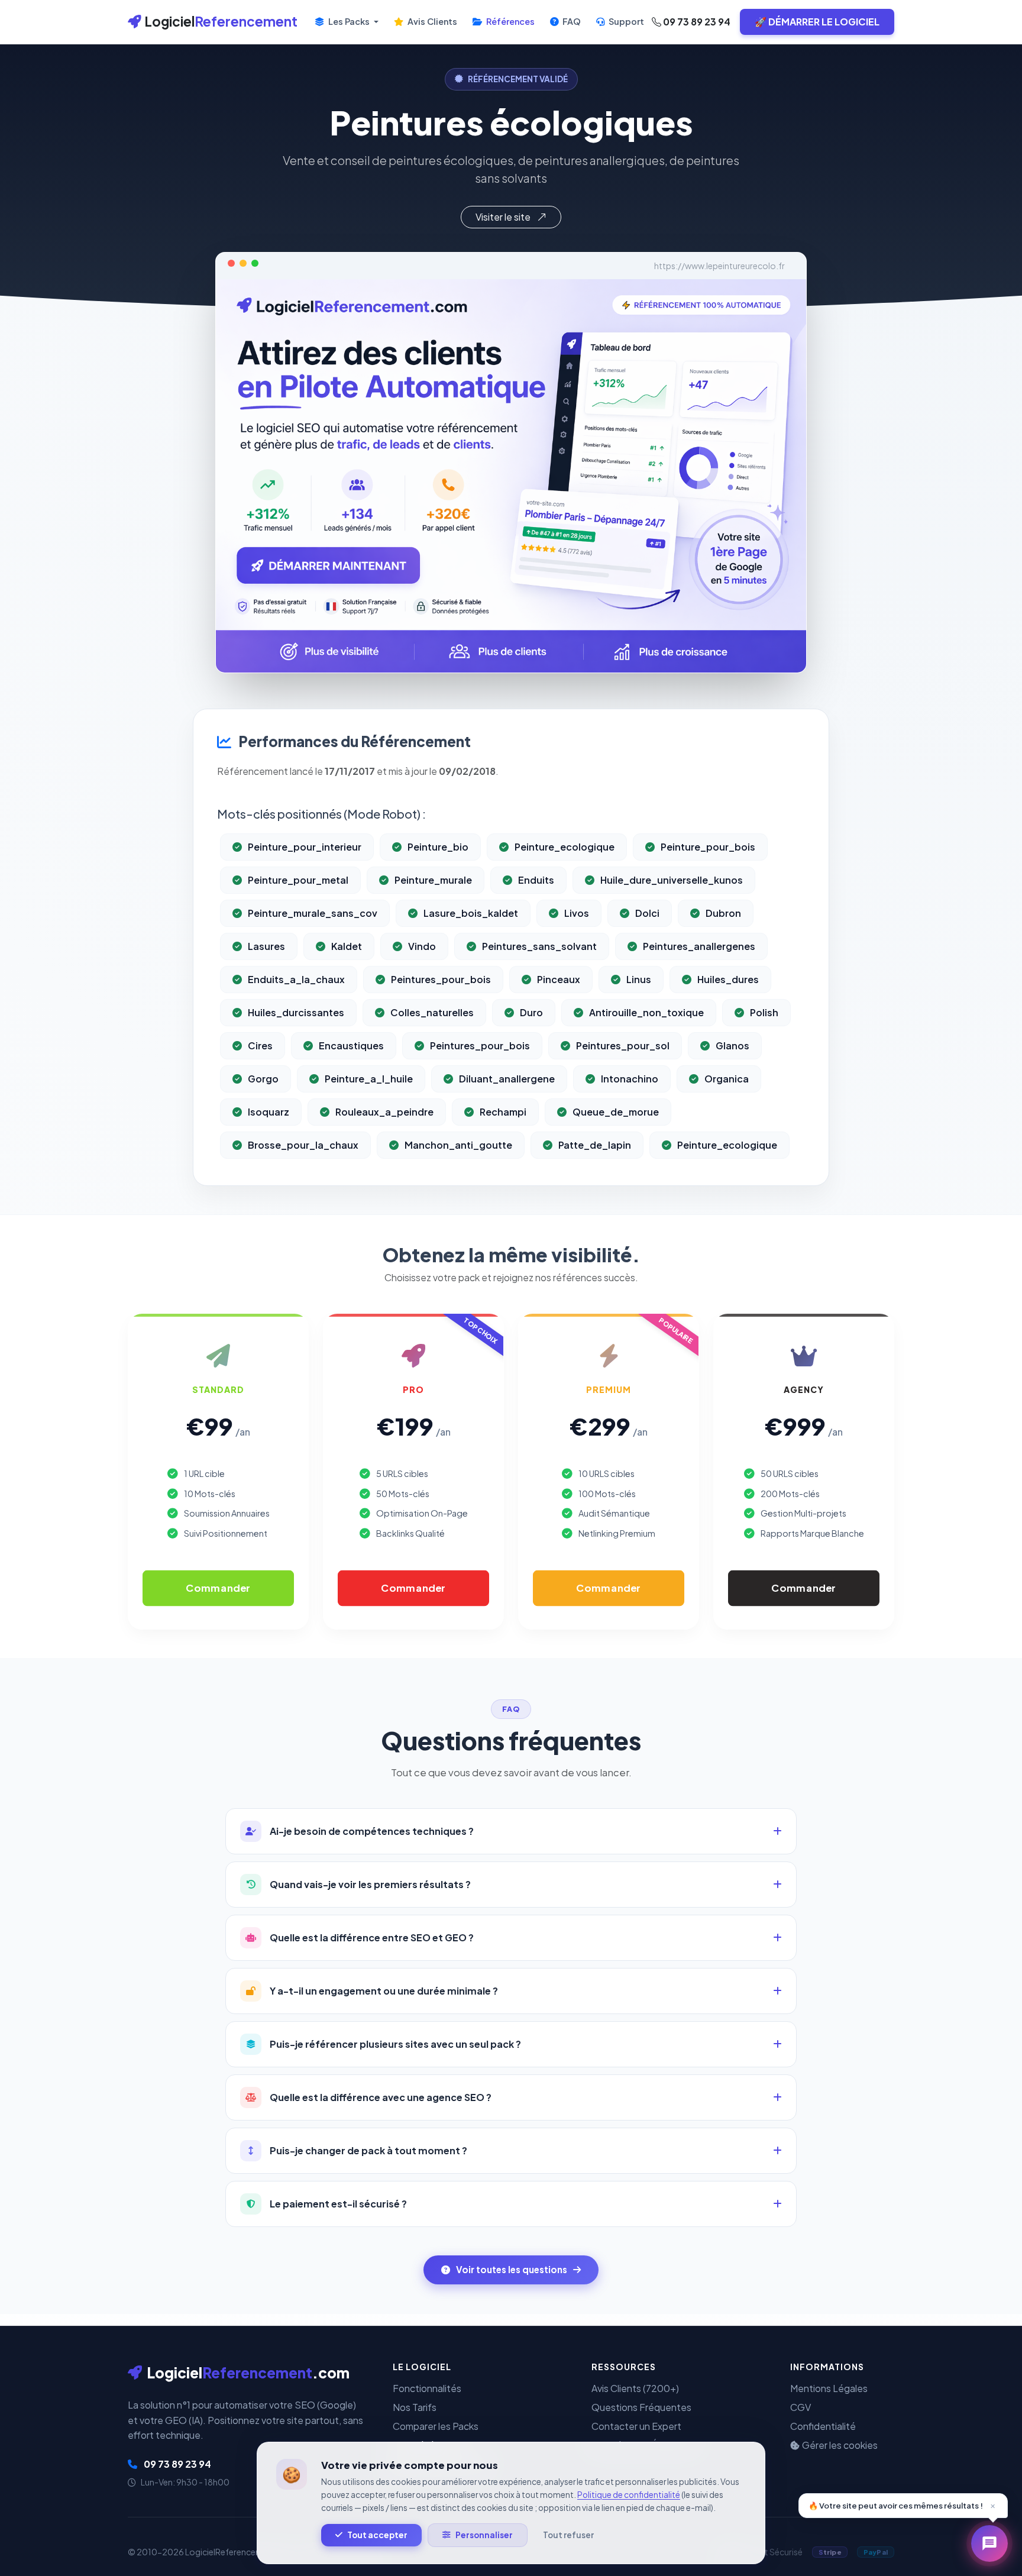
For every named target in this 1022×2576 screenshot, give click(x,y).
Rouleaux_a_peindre (384, 1112)
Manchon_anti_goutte (458, 1145)
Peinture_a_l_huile (369, 1079)
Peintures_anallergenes (699, 946)
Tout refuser (568, 2535)
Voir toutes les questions (512, 2269)
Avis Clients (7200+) (635, 2388)
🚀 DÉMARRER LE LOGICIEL (817, 22)
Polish (764, 1012)
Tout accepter (377, 2535)
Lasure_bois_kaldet (471, 913)
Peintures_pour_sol (623, 1045)
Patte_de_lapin (595, 1145)
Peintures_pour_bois (441, 979)
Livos (577, 913)
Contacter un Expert (636, 2426)
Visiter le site (504, 217)
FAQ (571, 21)
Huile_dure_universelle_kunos (672, 880)
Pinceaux (559, 979)
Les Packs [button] (349, 21)
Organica (727, 1079)
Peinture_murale (433, 880)
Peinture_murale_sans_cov (313, 913)
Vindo (422, 946)
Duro (531, 1012)
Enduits (536, 880)
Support (625, 21)
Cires (260, 1045)
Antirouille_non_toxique (646, 1012)
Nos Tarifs (415, 2407)
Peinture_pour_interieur (305, 847)
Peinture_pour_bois (708, 847)
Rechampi (503, 1112)
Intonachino (630, 1079)
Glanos (732, 1045)
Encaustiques (351, 1045)
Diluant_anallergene (507, 1079)
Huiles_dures (728, 979)
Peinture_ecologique (565, 847)
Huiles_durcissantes (296, 1012)
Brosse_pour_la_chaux (303, 1145)
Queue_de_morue (616, 1112)
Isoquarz (269, 1112)
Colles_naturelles (432, 1012)
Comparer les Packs (436, 2426)
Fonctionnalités (427, 2388)
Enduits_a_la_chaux (296, 979)
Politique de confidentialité (629, 2495)
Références (510, 21)
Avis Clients (431, 21)
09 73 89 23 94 (696, 22)
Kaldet (347, 946)
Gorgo (263, 1079)
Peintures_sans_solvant (539, 946)
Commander (218, 1588)
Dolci (647, 913)
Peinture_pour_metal (298, 880)
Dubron (723, 913)
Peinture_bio (438, 847)
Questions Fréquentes (641, 2407)
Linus (639, 979)
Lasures (266, 946)
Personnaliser (484, 2535)
